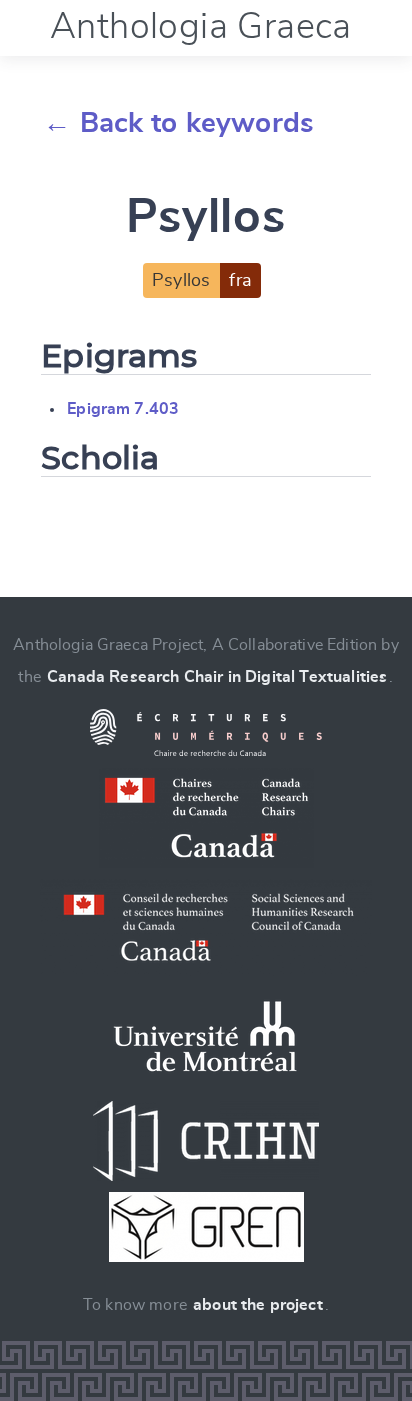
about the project (258, 1305)
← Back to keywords (178, 124)
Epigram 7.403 (123, 409)
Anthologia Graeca (201, 27)
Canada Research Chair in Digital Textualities (217, 677)
